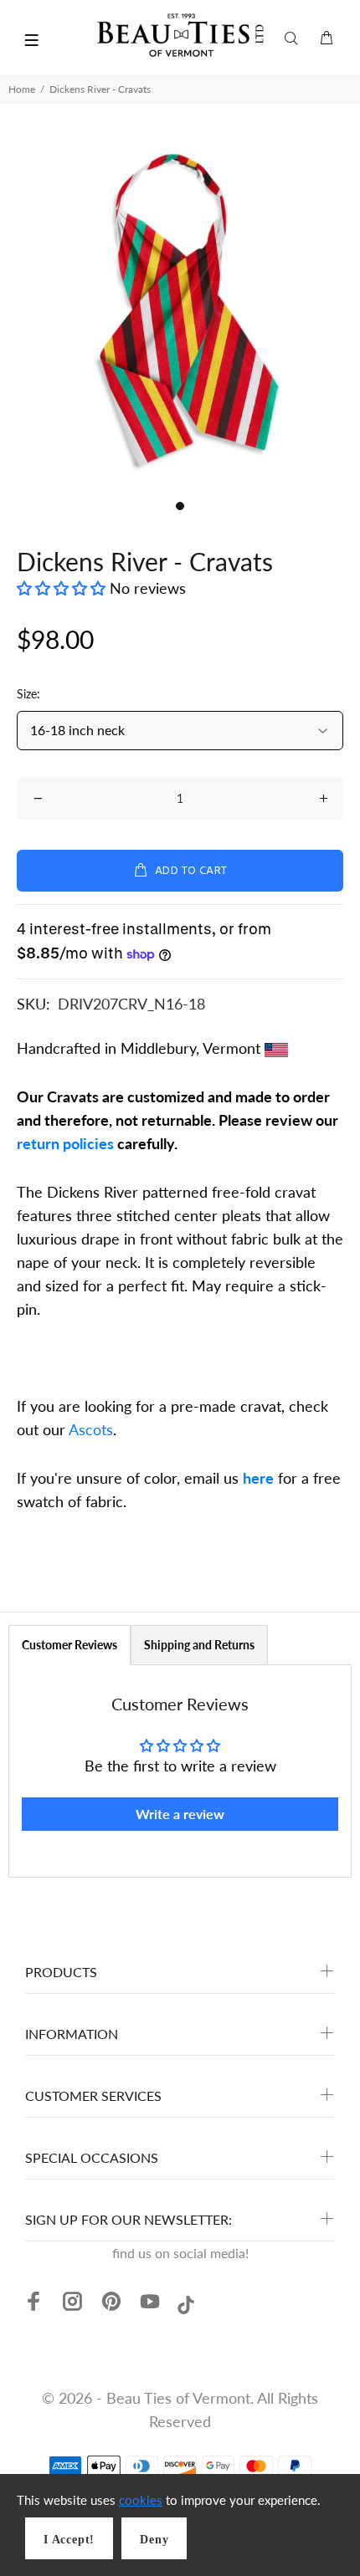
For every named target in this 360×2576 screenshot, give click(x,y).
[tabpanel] (180, 312)
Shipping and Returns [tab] (199, 1645)
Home (22, 89)
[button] (63, 588)
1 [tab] (180, 506)
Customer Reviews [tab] (69, 1645)
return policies (65, 1143)
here (258, 1478)
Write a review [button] (180, 1814)
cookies (141, 2500)
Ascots (91, 1429)
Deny (154, 2540)
